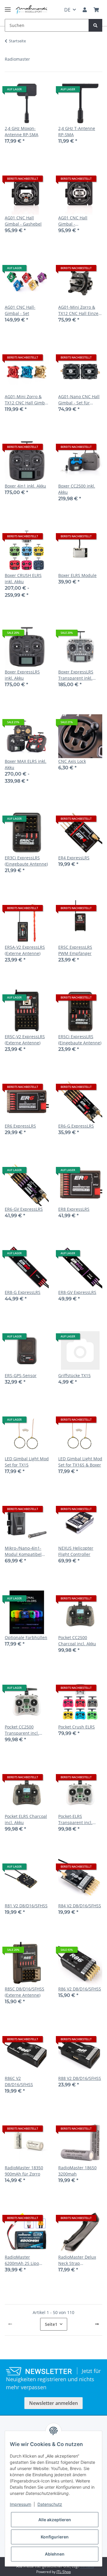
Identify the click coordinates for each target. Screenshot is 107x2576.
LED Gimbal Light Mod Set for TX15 (27, 1462)
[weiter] (97, 2324)
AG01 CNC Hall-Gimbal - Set (20, 310)
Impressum (21, 2504)
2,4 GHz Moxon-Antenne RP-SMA (22, 131)
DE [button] (67, 10)
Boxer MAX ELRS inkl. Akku (26, 764)
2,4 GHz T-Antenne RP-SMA (77, 131)
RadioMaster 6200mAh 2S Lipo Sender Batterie (22, 2260)
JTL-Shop (64, 2572)
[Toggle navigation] (8, 7)
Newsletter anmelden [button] (53, 2403)
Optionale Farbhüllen (26, 1637)
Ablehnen (55, 2554)
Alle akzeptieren (55, 2520)
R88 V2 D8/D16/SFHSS (80, 2078)
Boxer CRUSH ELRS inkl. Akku (23, 578)
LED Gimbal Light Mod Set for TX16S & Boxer (80, 1462)
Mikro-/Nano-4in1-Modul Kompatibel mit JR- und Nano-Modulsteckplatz (23, 1551)
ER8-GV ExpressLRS (77, 1292)
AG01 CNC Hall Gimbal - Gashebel (23, 221)
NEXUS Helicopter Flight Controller (76, 1551)
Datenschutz (50, 2504)
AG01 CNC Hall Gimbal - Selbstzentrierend (76, 221)
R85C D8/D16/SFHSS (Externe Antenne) (25, 1992)
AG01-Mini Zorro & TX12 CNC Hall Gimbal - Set (27, 400)
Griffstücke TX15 (74, 1375)
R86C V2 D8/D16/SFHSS (19, 2081)
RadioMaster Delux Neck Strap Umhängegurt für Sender (77, 2260)
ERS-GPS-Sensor (21, 1375)
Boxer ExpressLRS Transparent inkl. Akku (76, 675)
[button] (85, 10)
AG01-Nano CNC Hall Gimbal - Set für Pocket (79, 400)
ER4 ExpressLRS (74, 858)
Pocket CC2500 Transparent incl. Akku (22, 1730)
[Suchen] (95, 25)
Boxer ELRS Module (77, 575)
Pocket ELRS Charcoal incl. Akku (26, 1819)
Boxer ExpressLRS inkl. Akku (22, 675)
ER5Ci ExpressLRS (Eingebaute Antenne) (80, 1040)
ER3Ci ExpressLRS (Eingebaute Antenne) (26, 861)
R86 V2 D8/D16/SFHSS (80, 1989)
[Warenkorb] (96, 10)
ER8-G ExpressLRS (23, 1292)
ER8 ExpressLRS (74, 1209)
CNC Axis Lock (72, 761)
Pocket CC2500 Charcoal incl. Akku (77, 1641)
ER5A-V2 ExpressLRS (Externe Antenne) (25, 950)
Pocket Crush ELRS (77, 1727)
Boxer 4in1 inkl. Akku (25, 486)
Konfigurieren (55, 2537)
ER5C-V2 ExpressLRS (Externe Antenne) (25, 1040)
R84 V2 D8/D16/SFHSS (80, 1906)
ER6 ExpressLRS (20, 1126)
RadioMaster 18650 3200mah (77, 2171)
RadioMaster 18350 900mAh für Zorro (24, 2171)
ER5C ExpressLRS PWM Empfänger (75, 950)
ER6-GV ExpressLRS (24, 1209)
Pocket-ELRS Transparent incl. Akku (75, 1820)
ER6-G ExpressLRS (76, 1126)
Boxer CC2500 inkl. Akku (77, 489)
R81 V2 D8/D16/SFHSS (26, 1906)
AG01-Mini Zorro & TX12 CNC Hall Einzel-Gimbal (80, 310)
